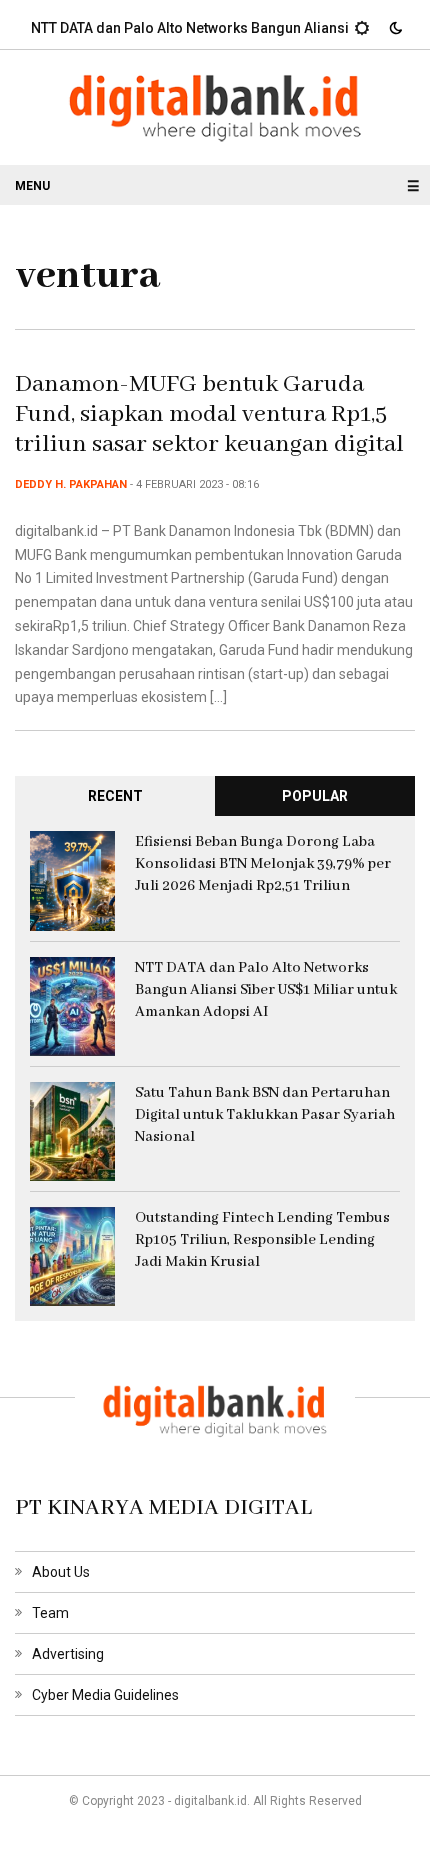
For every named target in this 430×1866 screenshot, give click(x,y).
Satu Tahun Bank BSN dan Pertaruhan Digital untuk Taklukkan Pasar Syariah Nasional (265, 1115)
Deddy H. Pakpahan (71, 484)
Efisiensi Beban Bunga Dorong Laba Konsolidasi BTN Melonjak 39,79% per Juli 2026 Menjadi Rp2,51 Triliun (263, 864)
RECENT (115, 796)
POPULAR (315, 796)
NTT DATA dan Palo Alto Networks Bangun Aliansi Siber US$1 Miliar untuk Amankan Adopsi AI (266, 990)
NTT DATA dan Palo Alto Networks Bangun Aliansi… (184, 28)
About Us (61, 1572)
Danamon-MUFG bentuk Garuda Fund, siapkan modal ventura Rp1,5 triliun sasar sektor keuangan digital (209, 414)
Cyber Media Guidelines (105, 1695)
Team (50, 1613)
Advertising (68, 1654)
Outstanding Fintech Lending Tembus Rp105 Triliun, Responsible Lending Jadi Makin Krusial (262, 1240)
